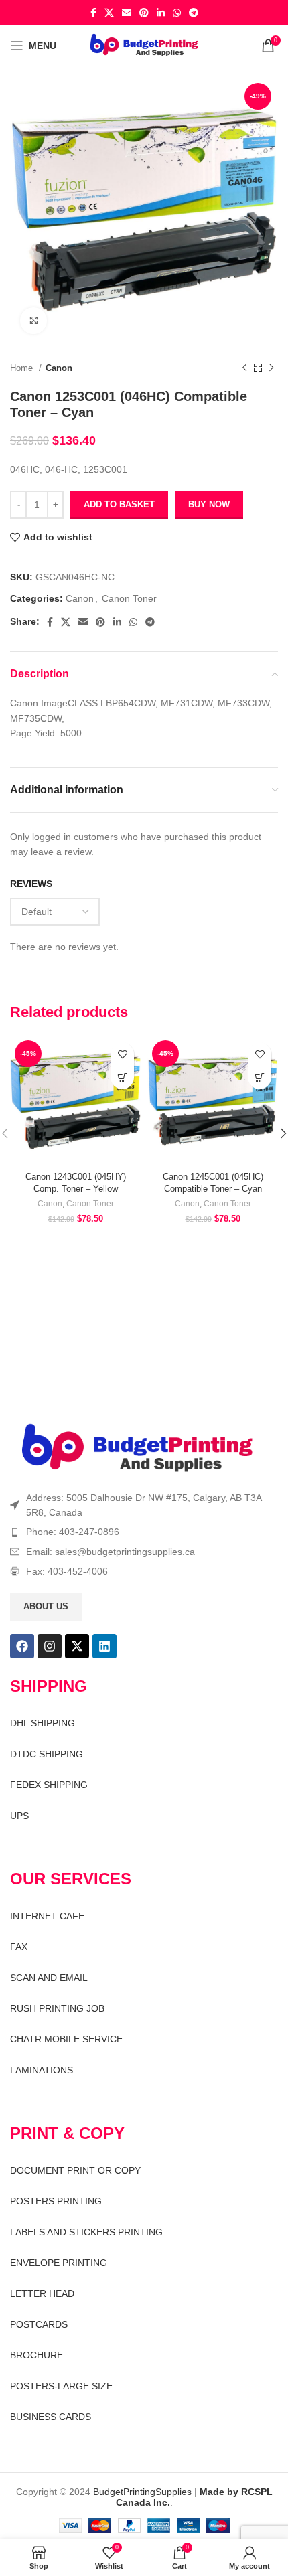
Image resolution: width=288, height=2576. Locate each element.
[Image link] (137, 1448)
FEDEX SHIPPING (49, 1785)
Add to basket (119, 504)
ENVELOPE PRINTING (59, 2263)
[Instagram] (50, 1646)
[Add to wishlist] (122, 1054)
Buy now (209, 504)
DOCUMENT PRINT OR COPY (75, 2170)
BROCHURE (37, 2355)
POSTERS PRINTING (56, 2201)
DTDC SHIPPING (47, 1754)
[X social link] (109, 13)
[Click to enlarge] (33, 321)
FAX (19, 1947)
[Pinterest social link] (144, 13)
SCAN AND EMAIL (49, 1978)
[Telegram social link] (194, 13)
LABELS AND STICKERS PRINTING (86, 2232)
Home (23, 368)
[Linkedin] (104, 1646)
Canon (59, 368)
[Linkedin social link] (161, 13)
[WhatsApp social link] (177, 13)
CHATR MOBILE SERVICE (66, 2039)
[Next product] (271, 368)
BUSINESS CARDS (51, 2417)
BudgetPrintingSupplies (142, 2492)
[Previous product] (244, 368)
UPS (19, 1816)
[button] (122, 1077)
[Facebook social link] (93, 13)
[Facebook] (22, 1646)
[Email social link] (127, 13)
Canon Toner (129, 598)
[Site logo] (144, 45)
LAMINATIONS (42, 2070)
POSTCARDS (39, 2324)
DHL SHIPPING (43, 1723)
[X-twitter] (77, 1646)
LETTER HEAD (42, 2293)
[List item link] (144, 1532)
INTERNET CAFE (47, 1916)
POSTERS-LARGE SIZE (61, 2386)
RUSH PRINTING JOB (57, 2008)
